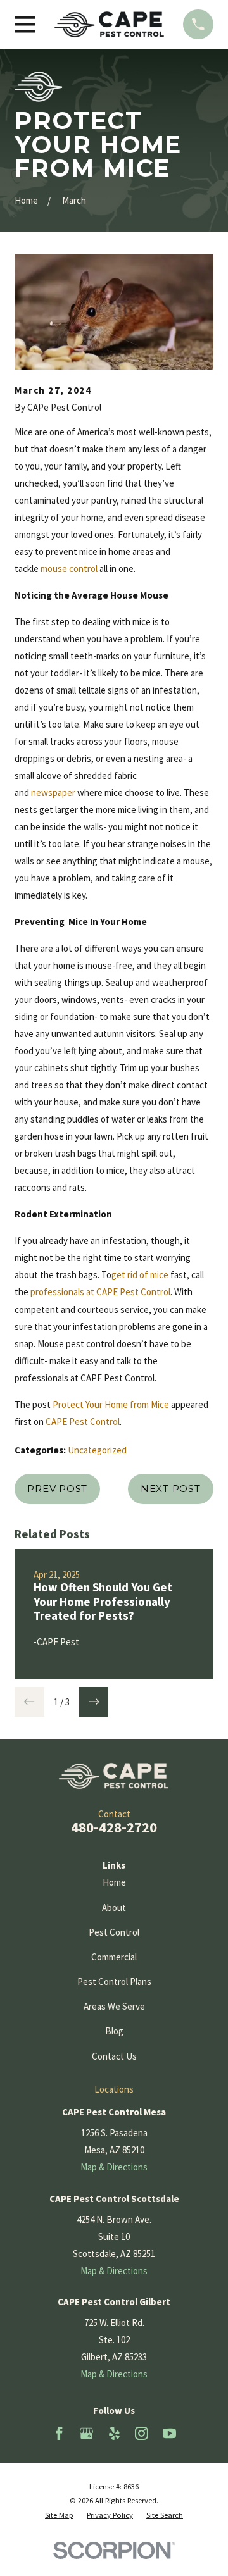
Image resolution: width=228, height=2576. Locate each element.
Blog (114, 2031)
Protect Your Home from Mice (111, 1404)
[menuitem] (59, 2516)
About (114, 1907)
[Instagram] (142, 2433)
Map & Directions (114, 2167)
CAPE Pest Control (83, 1422)
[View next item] (94, 1702)
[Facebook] (59, 2433)
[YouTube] (169, 2433)
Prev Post (57, 1489)
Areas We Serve (114, 2006)
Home (114, 1882)
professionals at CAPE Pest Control (100, 1292)
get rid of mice (140, 1275)
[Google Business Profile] (86, 2433)
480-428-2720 (114, 1827)
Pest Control (114, 1932)
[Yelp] (114, 2433)
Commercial (114, 1957)
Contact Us (114, 2056)
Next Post (171, 1489)
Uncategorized (97, 1450)
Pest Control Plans (114, 1982)
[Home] (110, 24)
